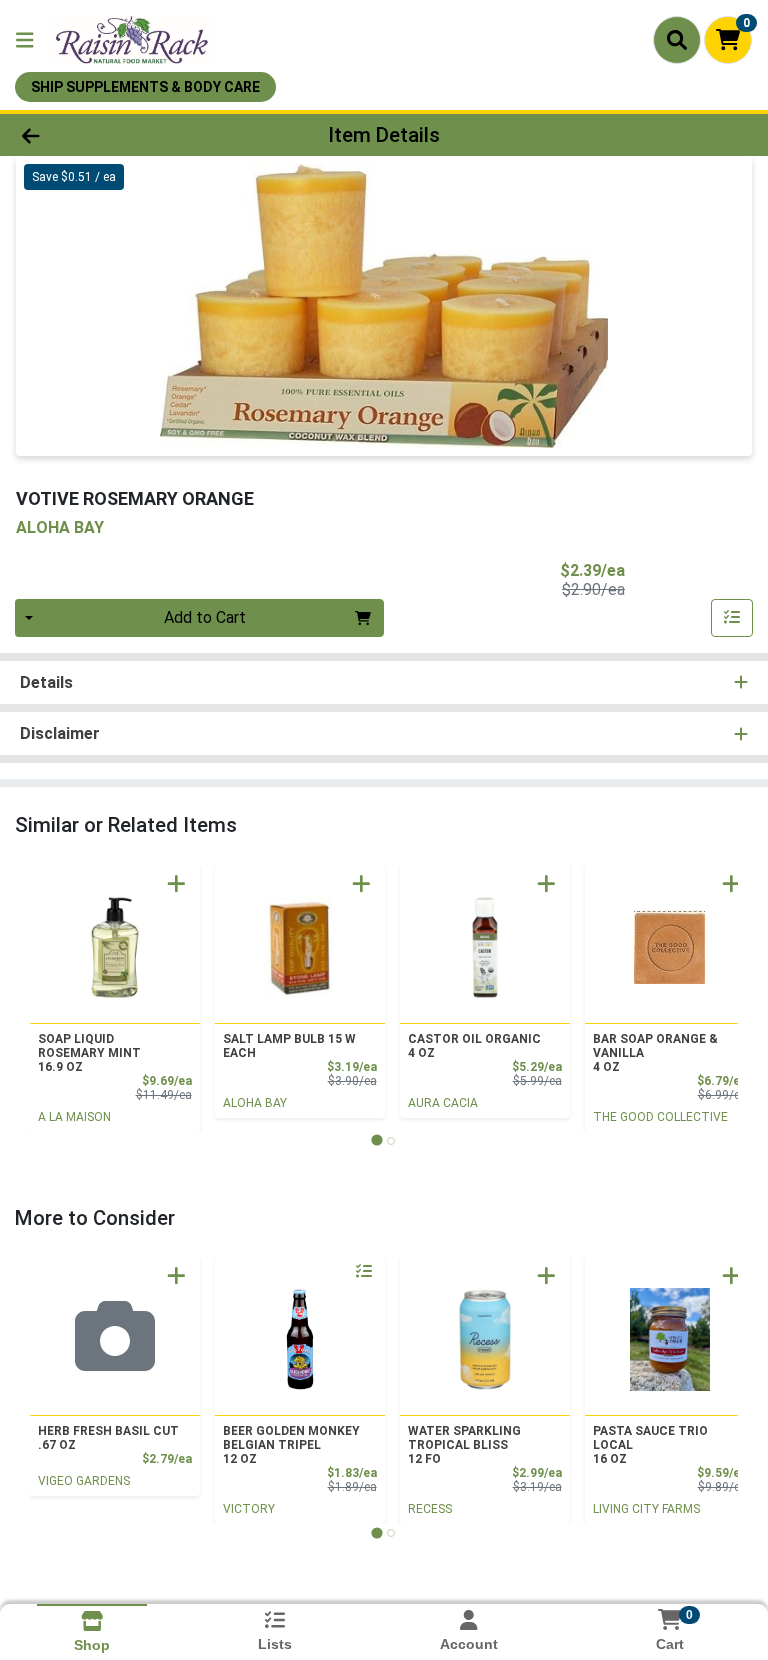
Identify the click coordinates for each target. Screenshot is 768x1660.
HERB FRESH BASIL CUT (108, 1438)
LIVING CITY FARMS (646, 1509)
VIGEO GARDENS (84, 1481)
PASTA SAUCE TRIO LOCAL (650, 1445)
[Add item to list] (732, 618)
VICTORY (249, 1509)
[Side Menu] (25, 40)
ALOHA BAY (255, 1103)
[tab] (376, 1140)
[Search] (677, 40)
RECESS (430, 1509)
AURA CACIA (443, 1103)
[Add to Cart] (176, 883)
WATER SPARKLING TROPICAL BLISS (464, 1445)
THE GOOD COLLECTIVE (660, 1117)
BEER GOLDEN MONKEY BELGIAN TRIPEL (291, 1445)
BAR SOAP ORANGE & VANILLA (655, 1053)
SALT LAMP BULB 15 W (289, 1046)
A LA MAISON (74, 1117)
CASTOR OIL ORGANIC (474, 1046)
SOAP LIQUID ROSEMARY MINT (89, 1053)
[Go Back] (108, 135)
